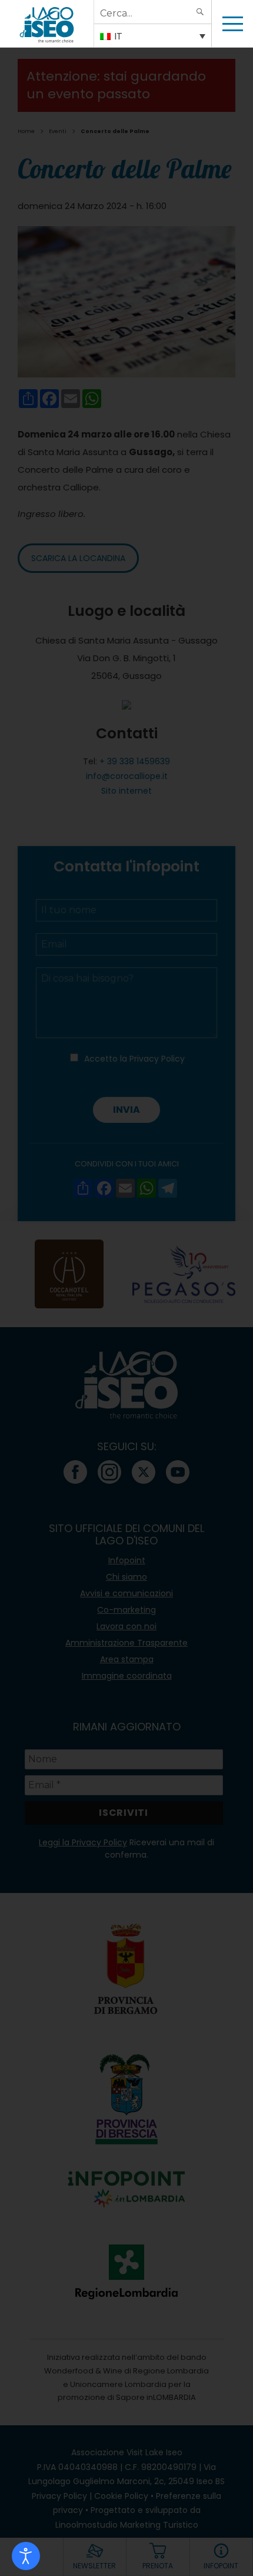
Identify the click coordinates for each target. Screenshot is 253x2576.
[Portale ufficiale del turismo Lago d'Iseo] (47, 24)
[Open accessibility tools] (26, 2556)
